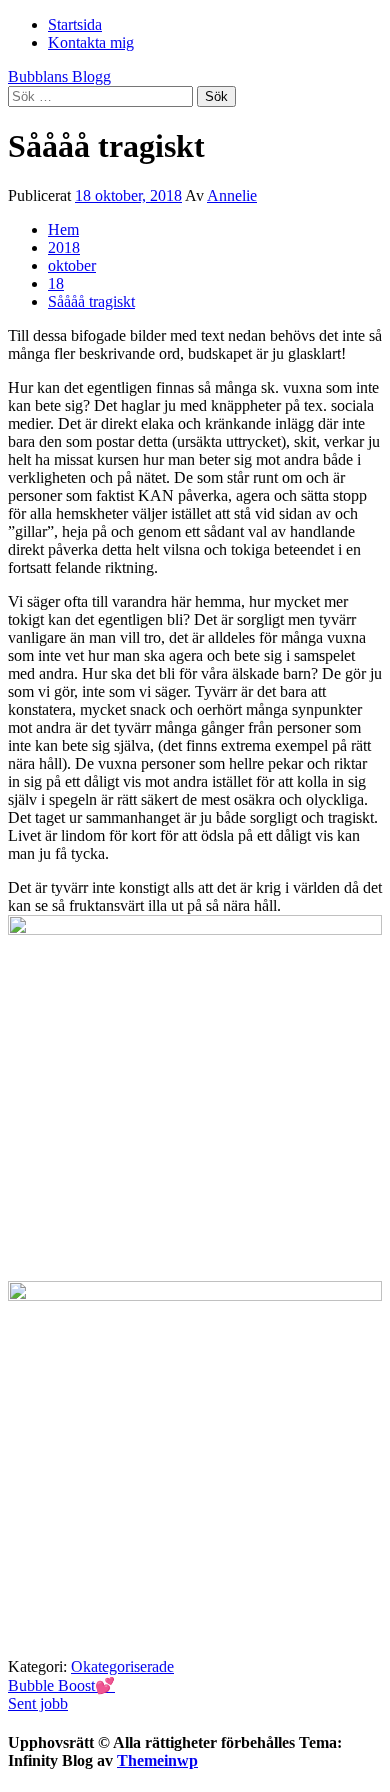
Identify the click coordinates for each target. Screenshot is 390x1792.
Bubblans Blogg (59, 76)
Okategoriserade (122, 1666)
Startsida (75, 24)
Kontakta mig (91, 42)
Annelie (232, 195)
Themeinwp (157, 1760)
